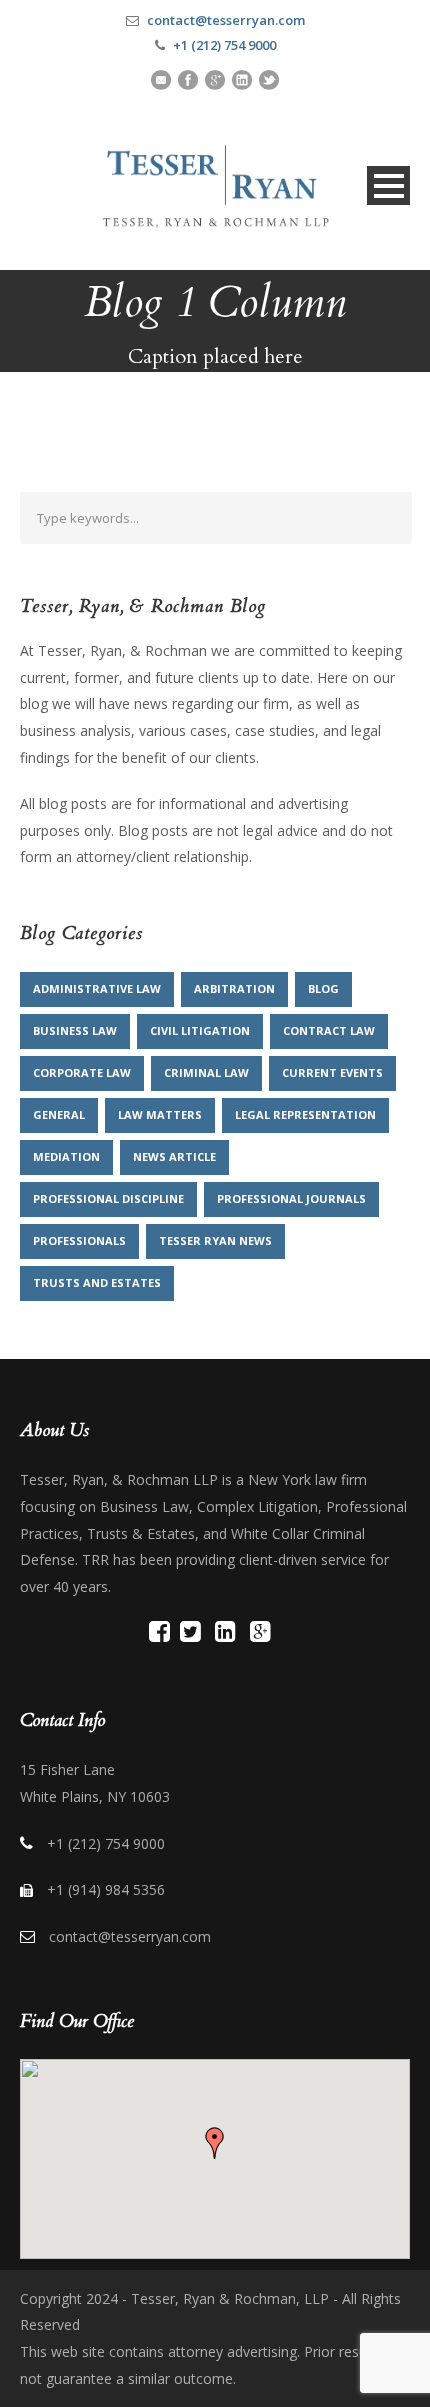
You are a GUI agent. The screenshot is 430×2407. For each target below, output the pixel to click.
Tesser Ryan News (215, 1240)
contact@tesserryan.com (226, 20)
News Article (174, 1156)
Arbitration (234, 988)
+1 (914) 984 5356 (106, 1889)
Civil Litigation (200, 1030)
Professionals (79, 1240)
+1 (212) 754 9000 (224, 45)
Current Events (332, 1072)
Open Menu (388, 185)
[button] (215, 2143)
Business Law (75, 1030)
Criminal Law (206, 1072)
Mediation (66, 1156)
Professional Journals (291, 1198)
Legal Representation (305, 1114)
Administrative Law (97, 988)
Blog (323, 988)
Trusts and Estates (97, 1282)
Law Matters (160, 1114)
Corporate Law (82, 1072)
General (59, 1114)
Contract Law (329, 1030)
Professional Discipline (108, 1198)
